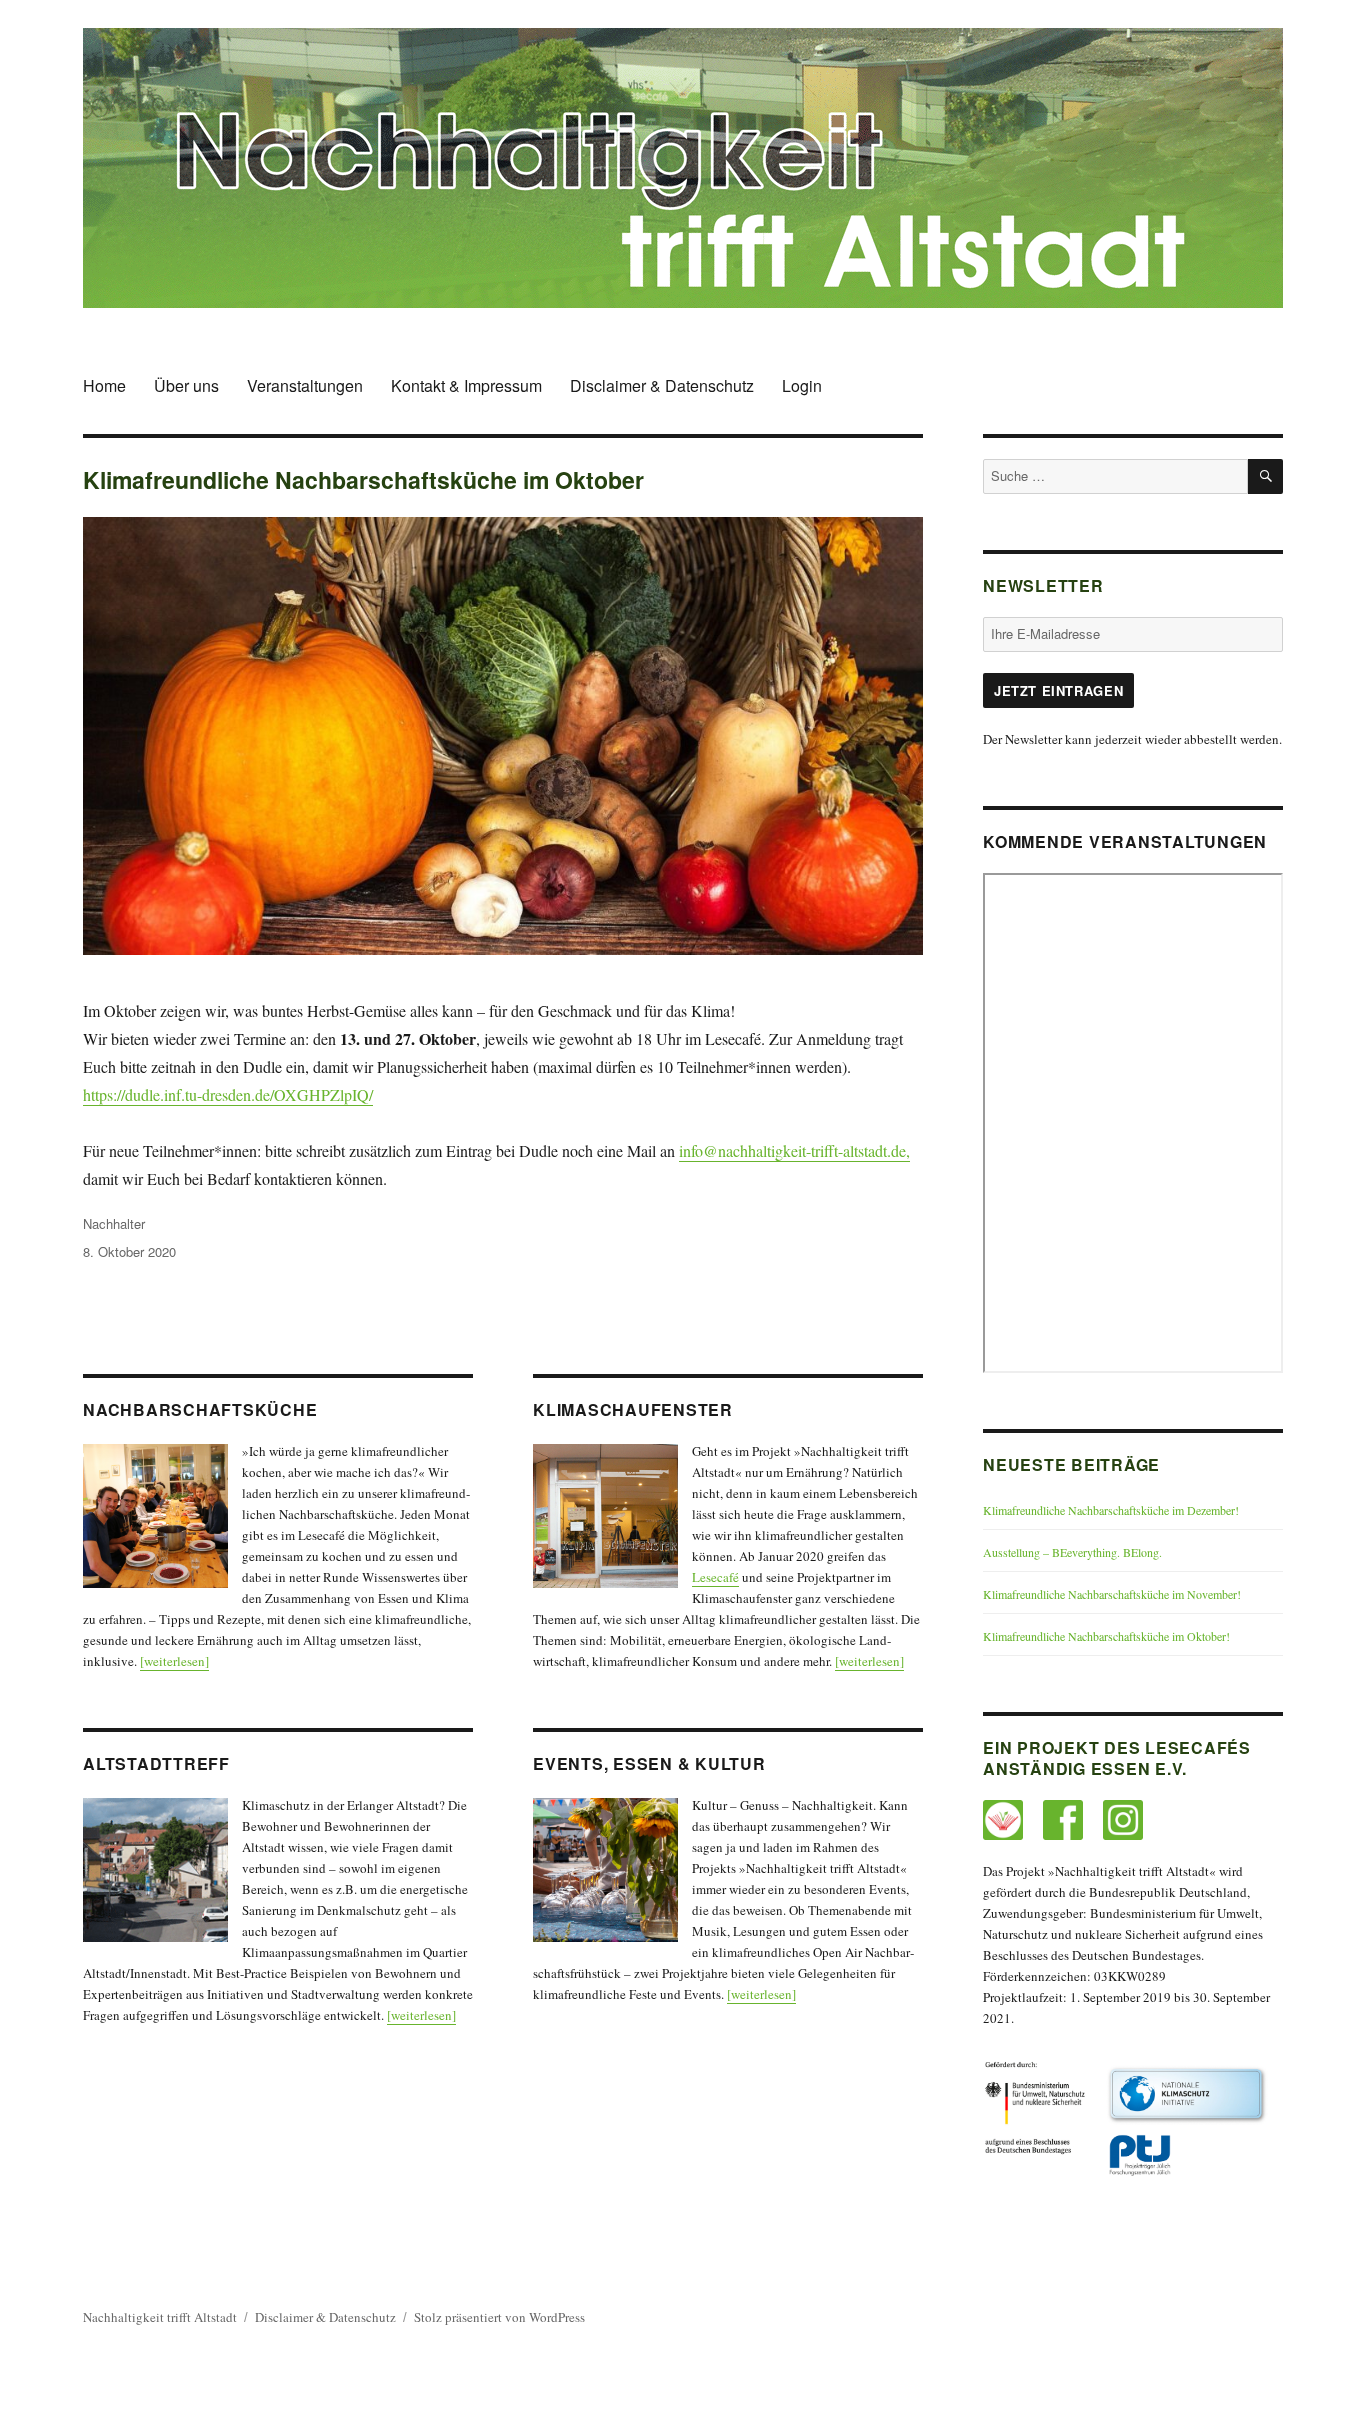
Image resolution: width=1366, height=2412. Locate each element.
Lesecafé (715, 1577)
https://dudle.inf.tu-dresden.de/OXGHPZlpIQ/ (228, 1094)
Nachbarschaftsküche (200, 1409)
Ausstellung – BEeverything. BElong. (1072, 1552)
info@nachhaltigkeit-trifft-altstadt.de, (794, 1150)
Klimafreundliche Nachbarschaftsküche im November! (1112, 1594)
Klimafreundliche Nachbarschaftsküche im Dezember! (1111, 1510)
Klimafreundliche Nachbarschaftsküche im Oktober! (1106, 1636)
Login (802, 385)
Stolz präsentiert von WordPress (499, 2317)
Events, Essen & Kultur (649, 1763)
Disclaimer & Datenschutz (662, 385)
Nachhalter (114, 1223)
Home (104, 385)
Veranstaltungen (305, 385)
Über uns (186, 385)
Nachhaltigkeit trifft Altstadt (160, 2317)
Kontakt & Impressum (466, 385)
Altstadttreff (156, 1763)
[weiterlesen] (174, 1661)
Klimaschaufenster (633, 1409)
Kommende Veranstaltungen (1125, 841)
